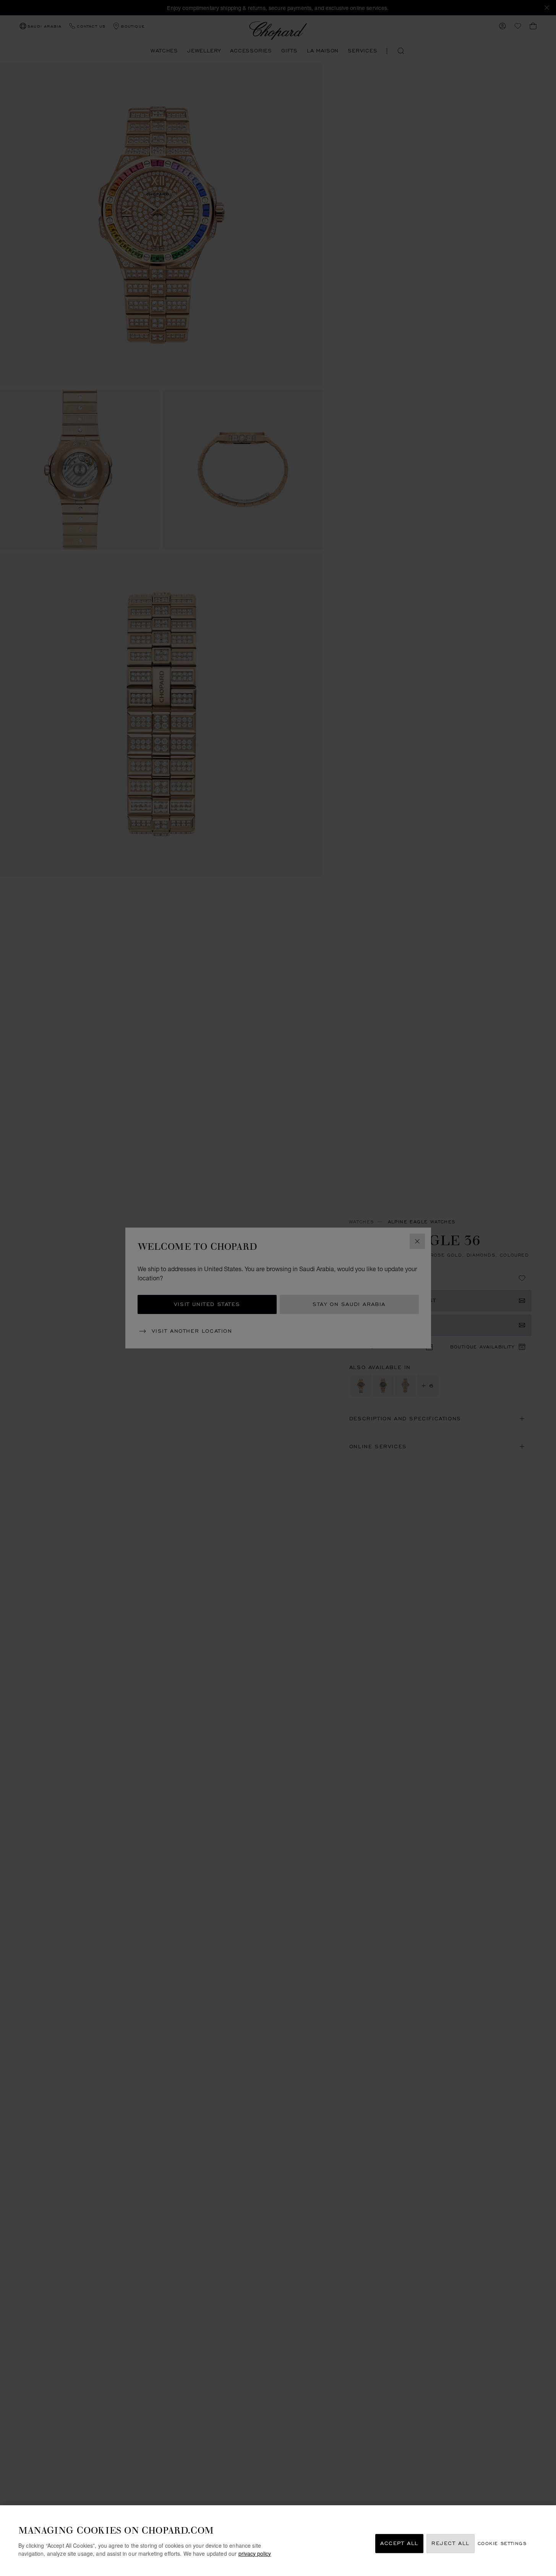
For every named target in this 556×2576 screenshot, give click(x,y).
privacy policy (255, 2553)
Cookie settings (502, 2544)
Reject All (451, 2544)
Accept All (399, 2544)
